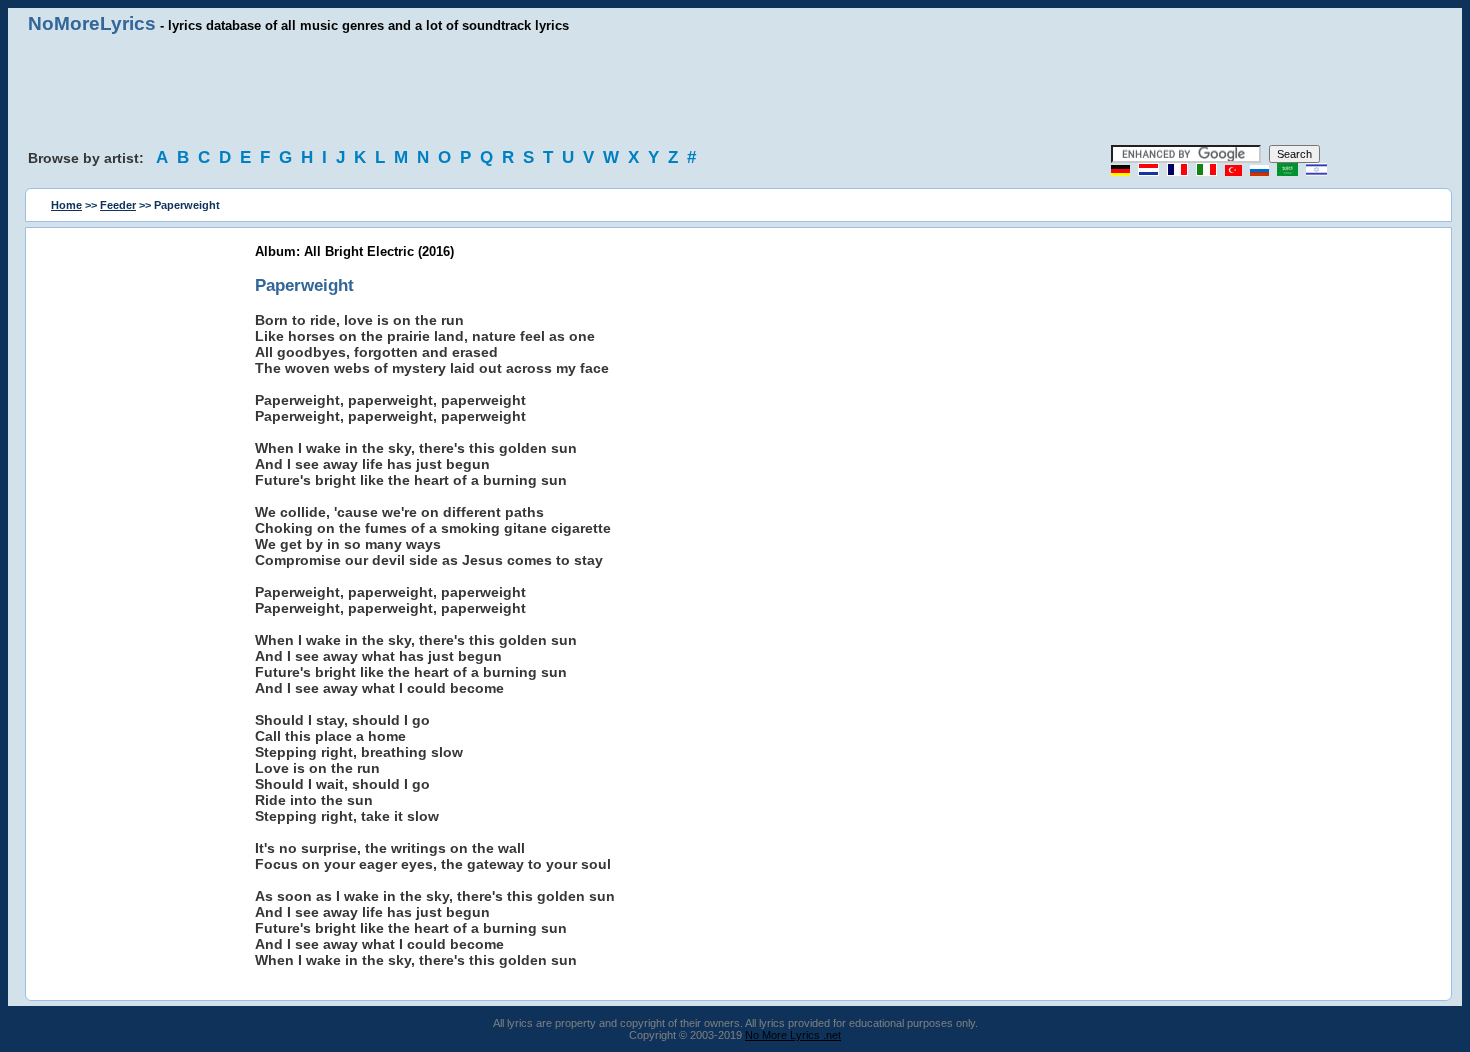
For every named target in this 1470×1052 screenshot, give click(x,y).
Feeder (118, 205)
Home (66, 205)
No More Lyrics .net (793, 1035)
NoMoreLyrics (92, 23)
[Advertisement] (735, 90)
